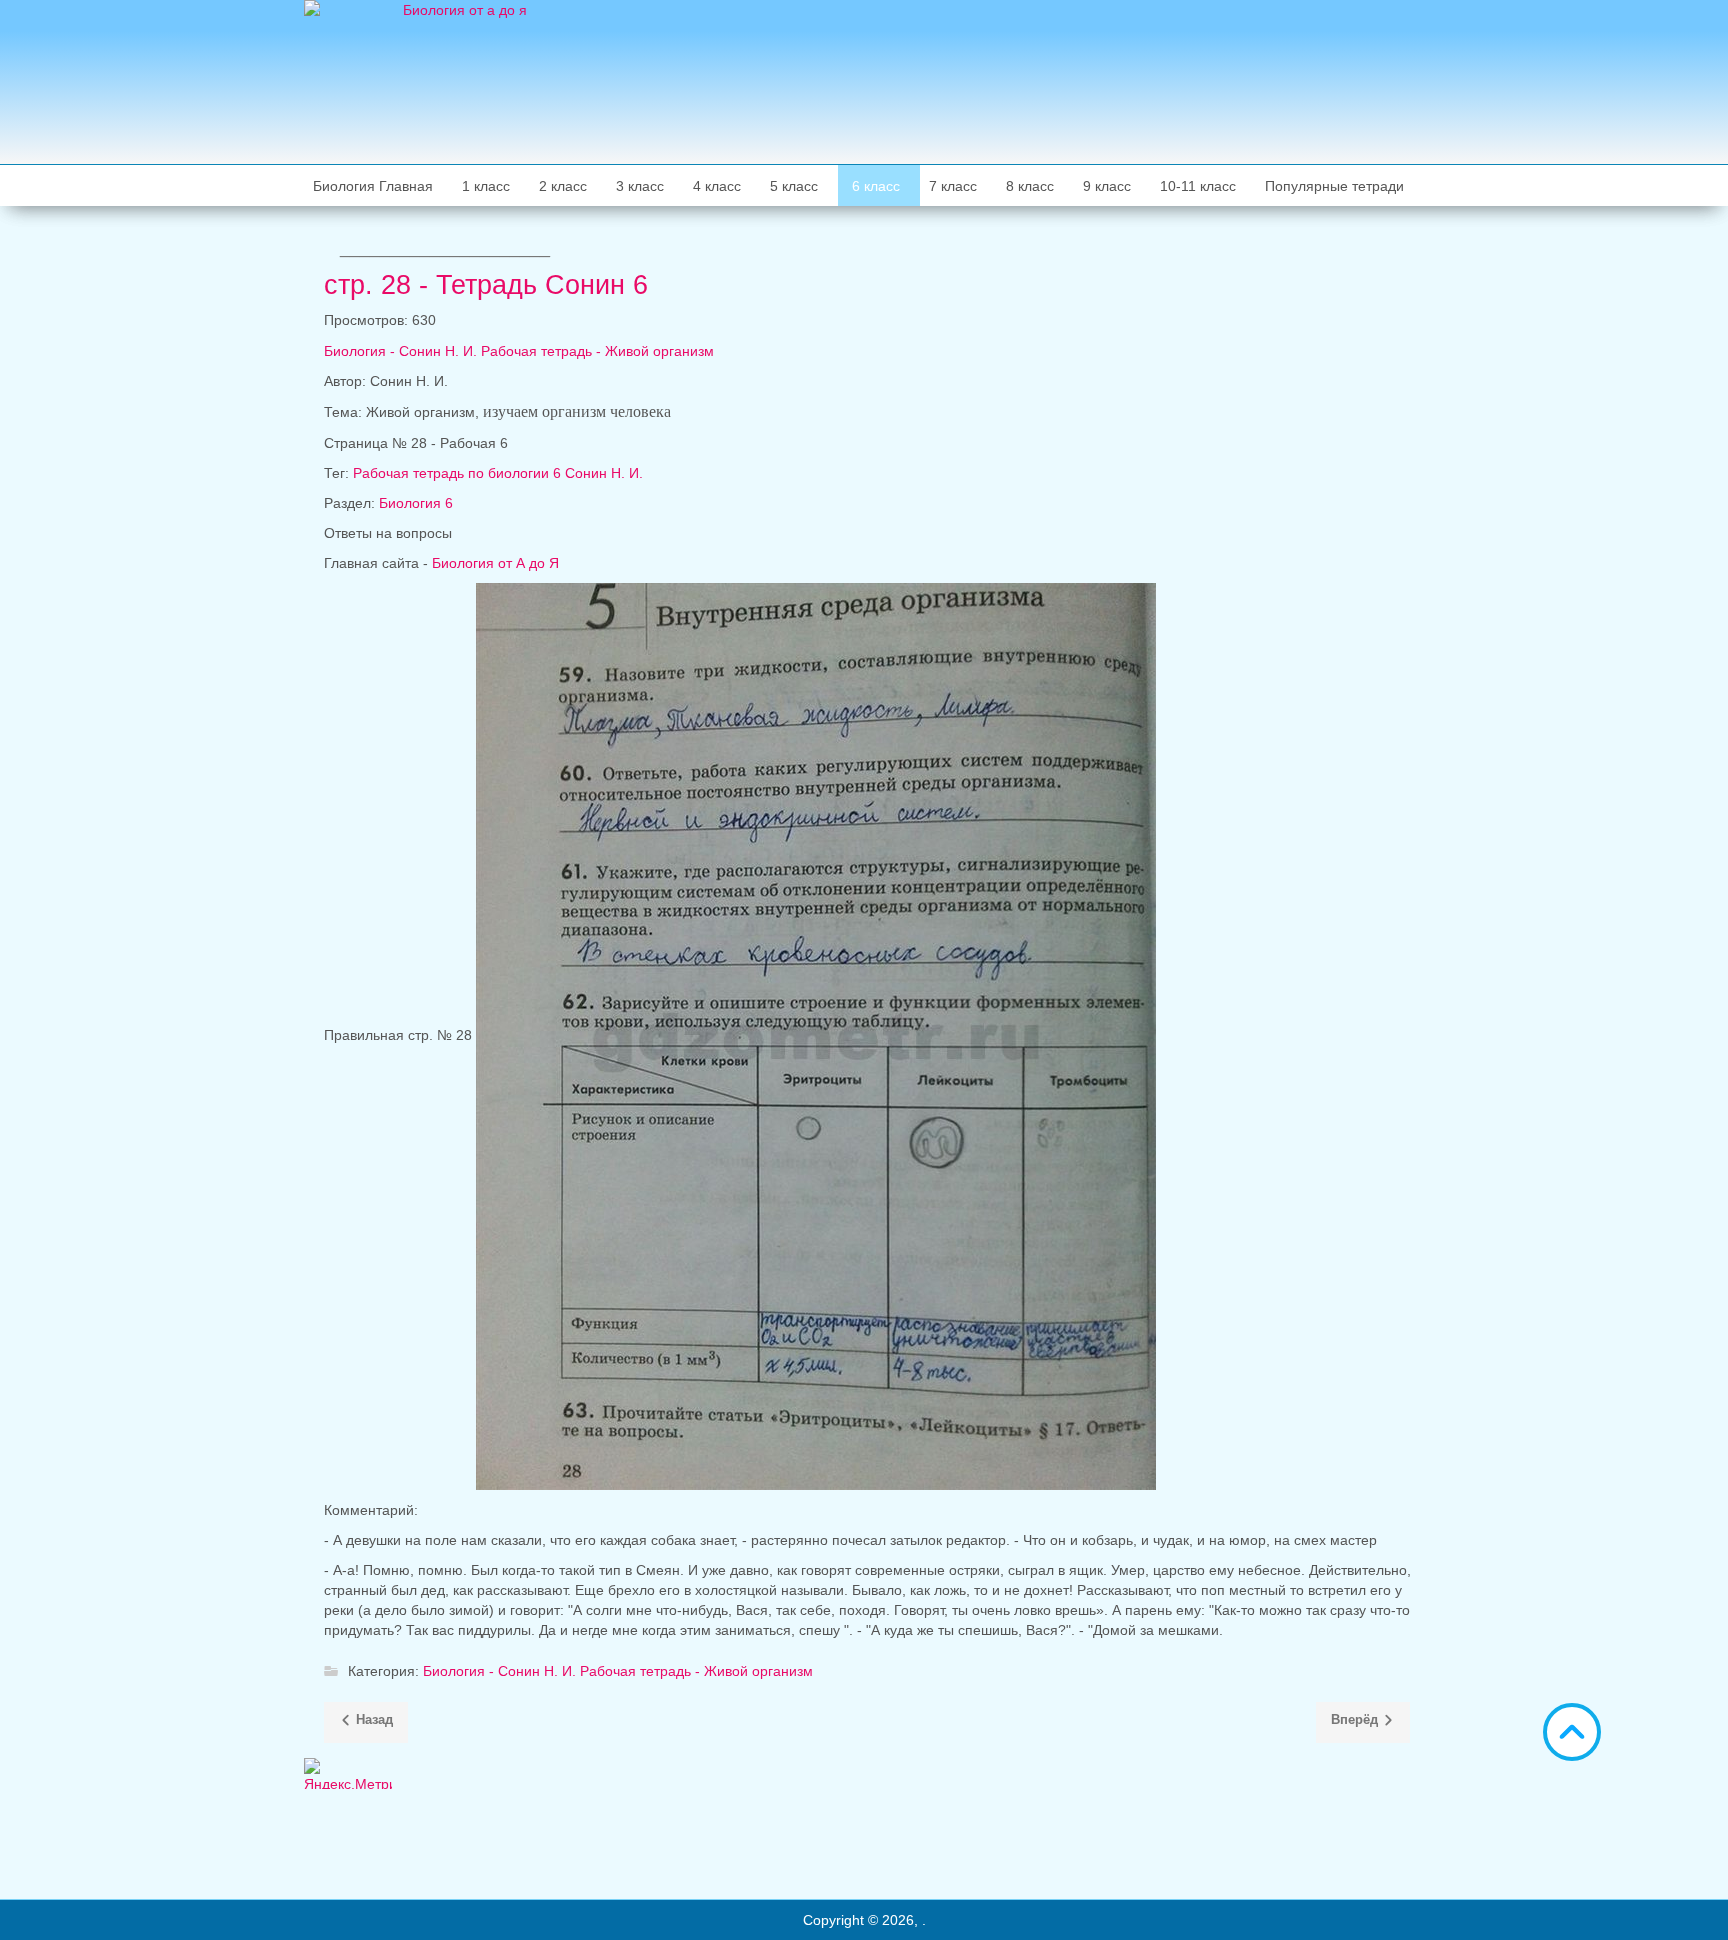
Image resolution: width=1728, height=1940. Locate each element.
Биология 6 (416, 503)
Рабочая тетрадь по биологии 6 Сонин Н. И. (498, 473)
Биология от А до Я (495, 563)
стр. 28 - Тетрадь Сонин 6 (486, 285)
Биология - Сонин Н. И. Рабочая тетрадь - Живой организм (519, 351)
